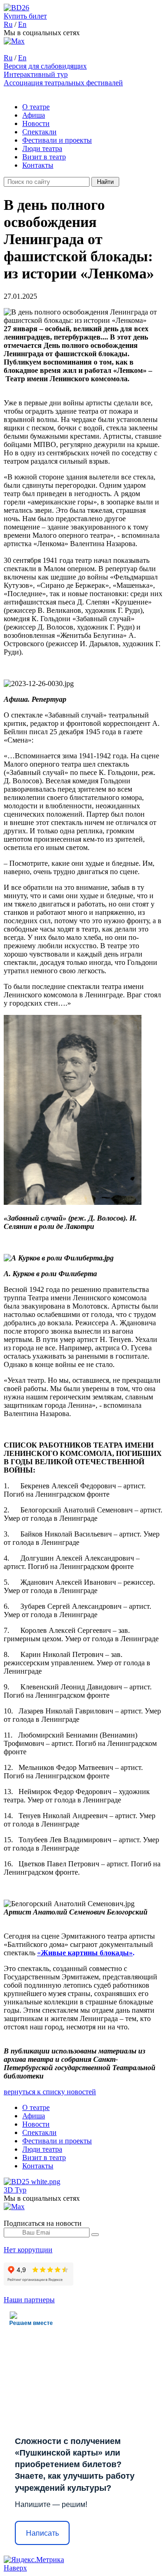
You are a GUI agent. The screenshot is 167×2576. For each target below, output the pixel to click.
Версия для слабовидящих (45, 66)
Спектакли (39, 132)
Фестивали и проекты (57, 140)
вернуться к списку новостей (50, 2092)
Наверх (15, 2568)
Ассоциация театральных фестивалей (63, 83)
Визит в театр (44, 157)
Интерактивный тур (36, 74)
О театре (36, 107)
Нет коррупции (28, 2250)
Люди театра (42, 148)
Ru (8, 24)
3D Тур (15, 2190)
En (22, 24)
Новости (36, 123)
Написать (42, 2533)
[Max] (14, 41)
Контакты (38, 165)
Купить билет (25, 16)
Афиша (34, 115)
